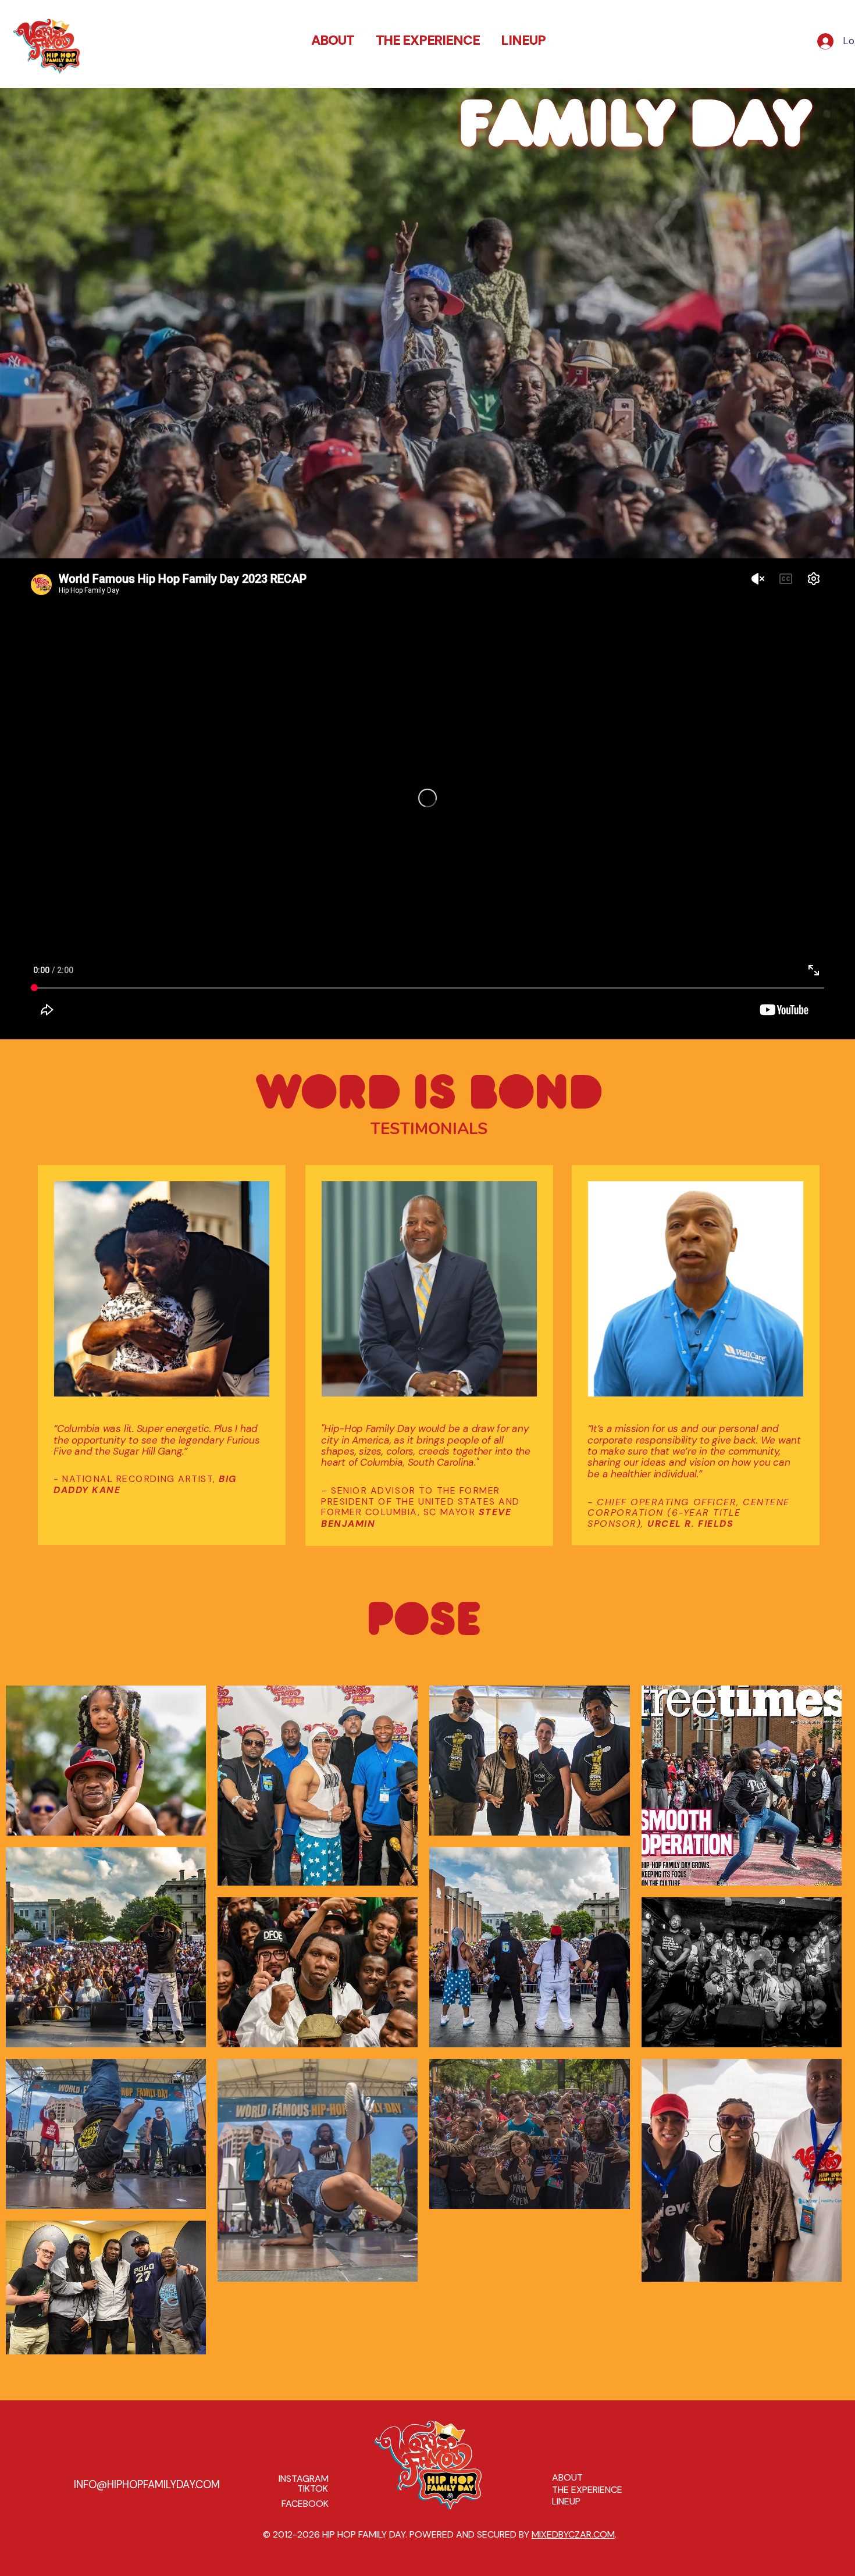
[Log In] (822, 41)
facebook (305, 2504)
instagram (304, 2479)
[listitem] (318, 1972)
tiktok (313, 2488)
